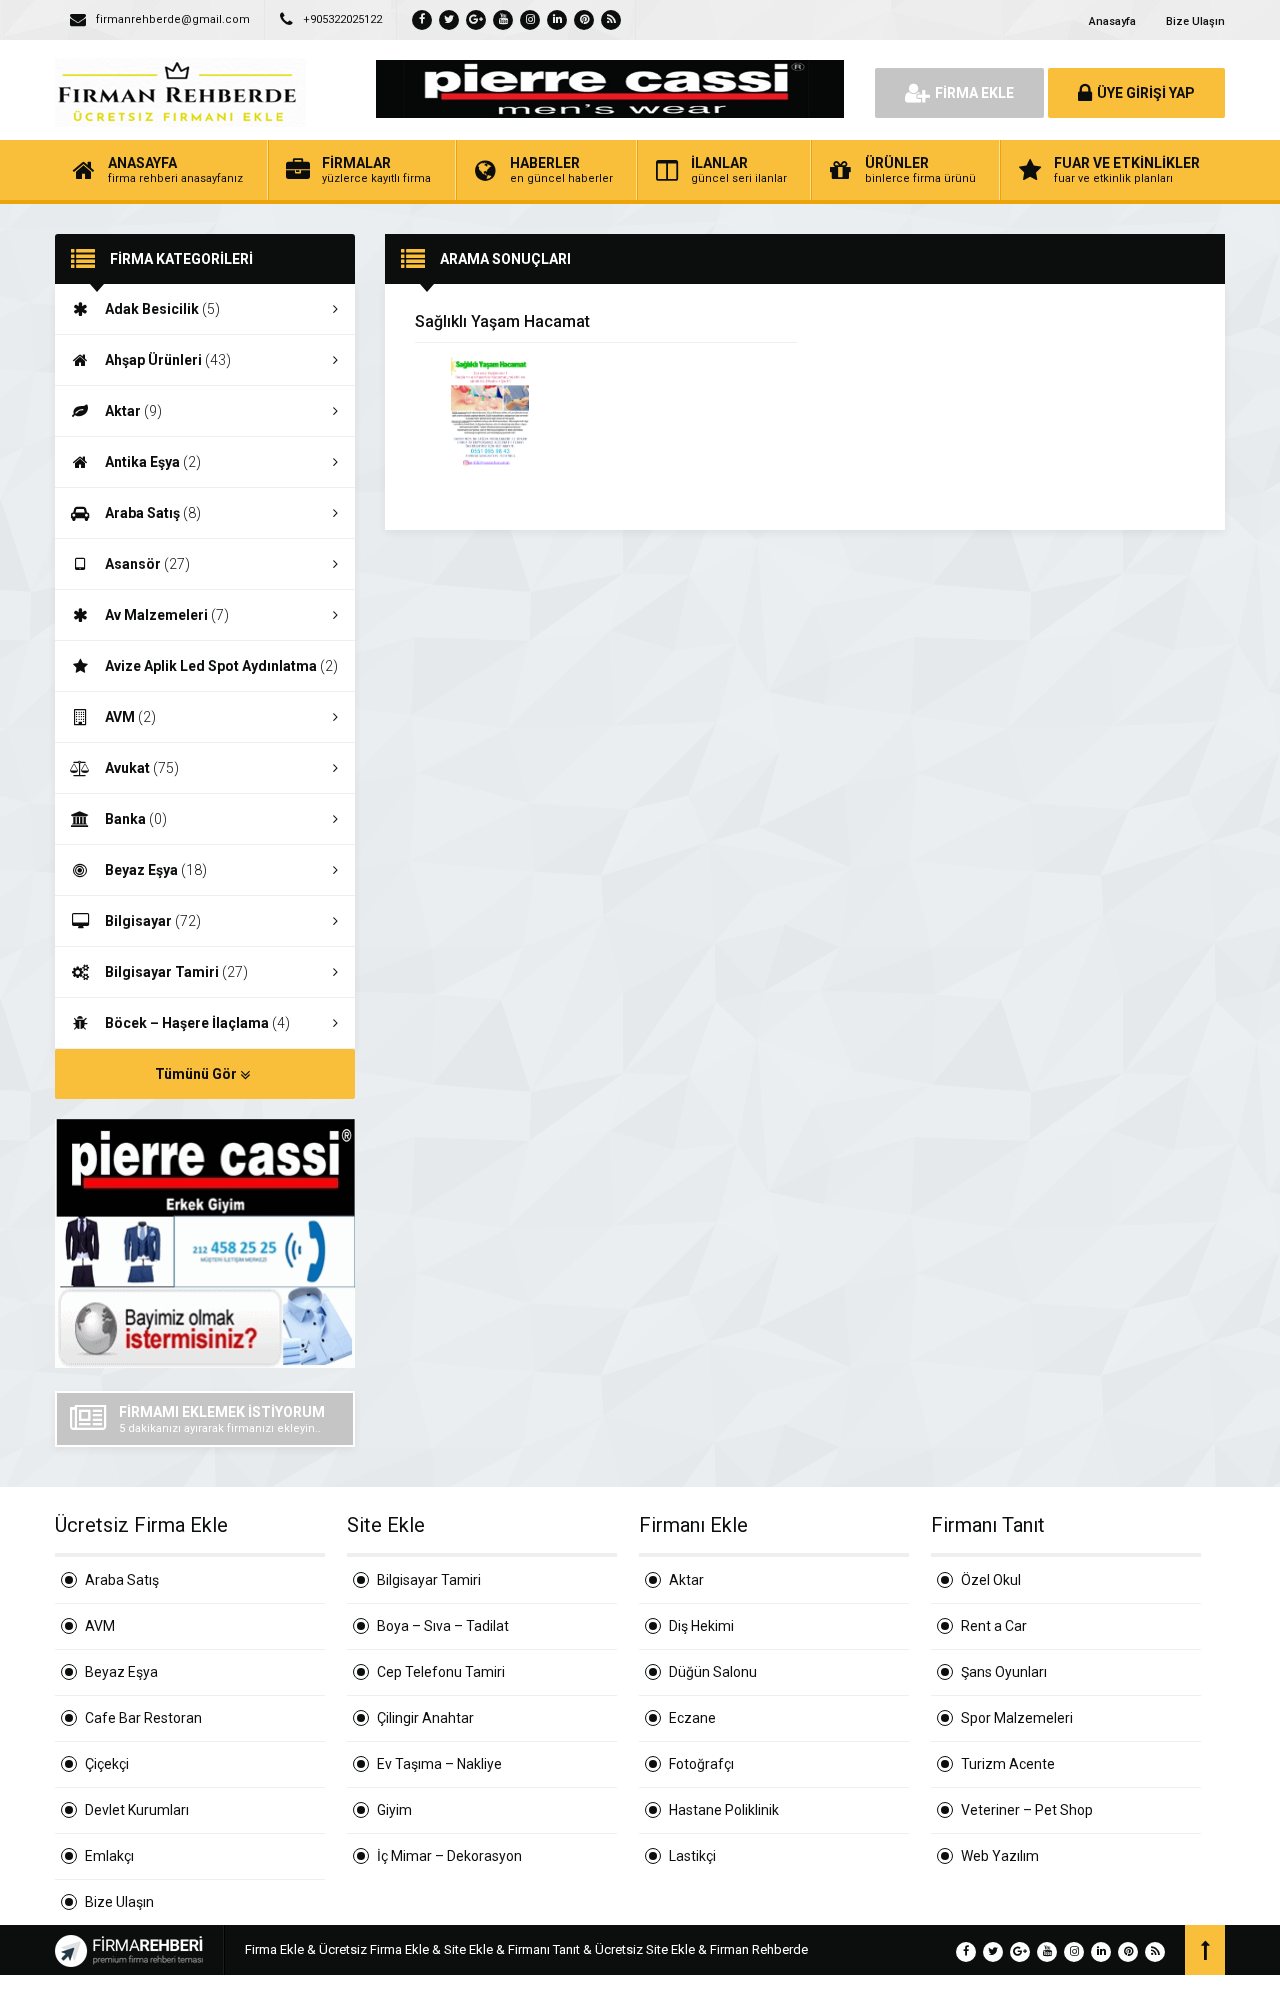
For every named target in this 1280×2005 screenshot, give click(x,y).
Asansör (147, 564)
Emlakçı (109, 1856)
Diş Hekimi (701, 1626)
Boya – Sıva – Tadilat (443, 1626)
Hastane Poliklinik (724, 1810)
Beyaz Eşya (156, 870)
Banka (136, 819)
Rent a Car (994, 1626)
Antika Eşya (153, 462)
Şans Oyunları (1004, 1672)
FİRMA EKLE (974, 93)
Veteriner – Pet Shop (1027, 1810)
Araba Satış (153, 513)
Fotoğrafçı (701, 1764)
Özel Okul (991, 1580)
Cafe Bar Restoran (143, 1718)
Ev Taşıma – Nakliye (439, 1764)
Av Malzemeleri (167, 615)
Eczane (692, 1718)
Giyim (394, 1810)
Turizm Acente (1008, 1764)
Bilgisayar (153, 921)
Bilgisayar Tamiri (176, 972)
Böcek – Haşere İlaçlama (197, 1023)
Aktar (133, 411)
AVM (130, 717)
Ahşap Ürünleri (168, 360)
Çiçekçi (107, 1764)
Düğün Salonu (713, 1672)
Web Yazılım (1000, 1856)
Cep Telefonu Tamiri (441, 1672)
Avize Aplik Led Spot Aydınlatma (221, 666)
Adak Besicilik (162, 309)
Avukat (142, 768)
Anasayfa (1112, 21)
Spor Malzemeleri (1017, 1718)
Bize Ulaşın (1195, 21)
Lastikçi (692, 1856)
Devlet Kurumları (137, 1810)
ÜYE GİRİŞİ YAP (1146, 93)
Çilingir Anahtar (425, 1718)
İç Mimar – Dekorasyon (449, 1856)
